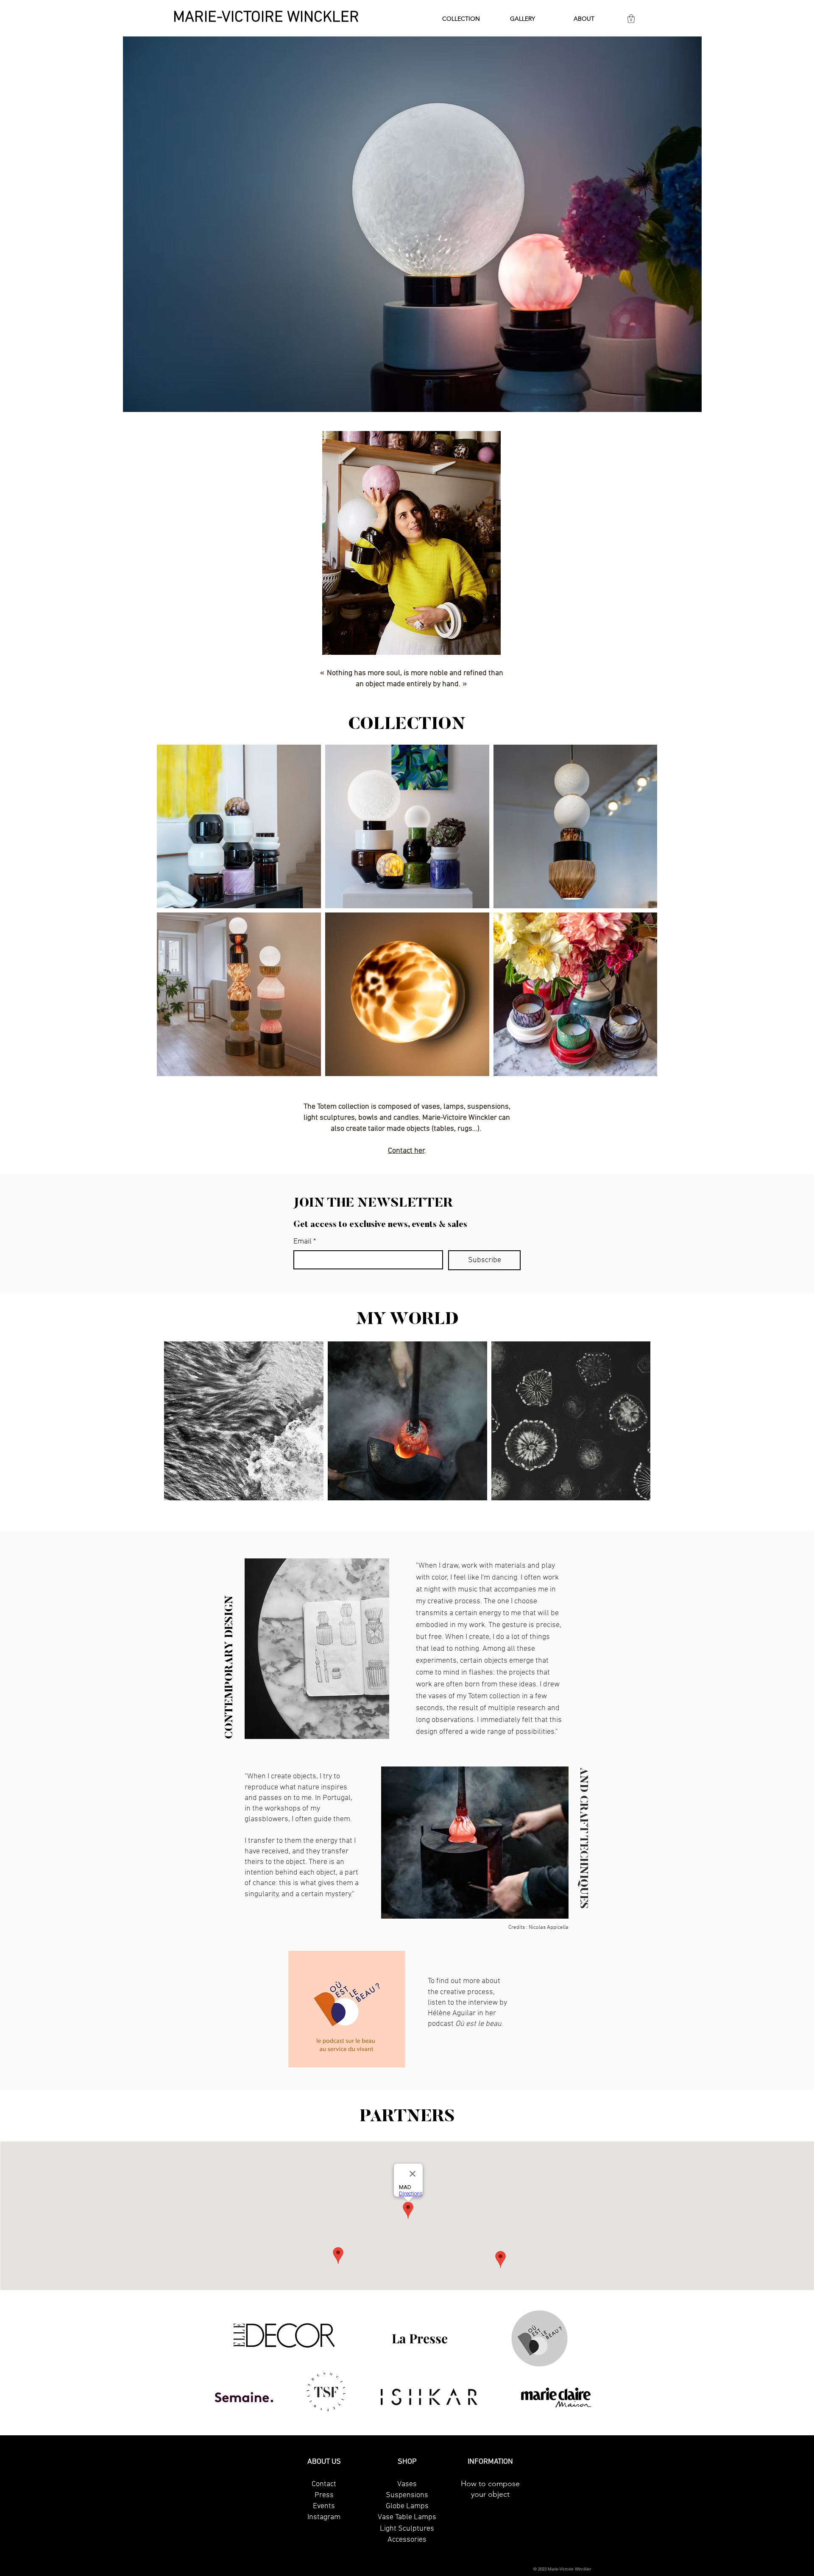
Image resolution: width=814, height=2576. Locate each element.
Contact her (406, 1151)
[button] (461, 19)
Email (305, 1242)
